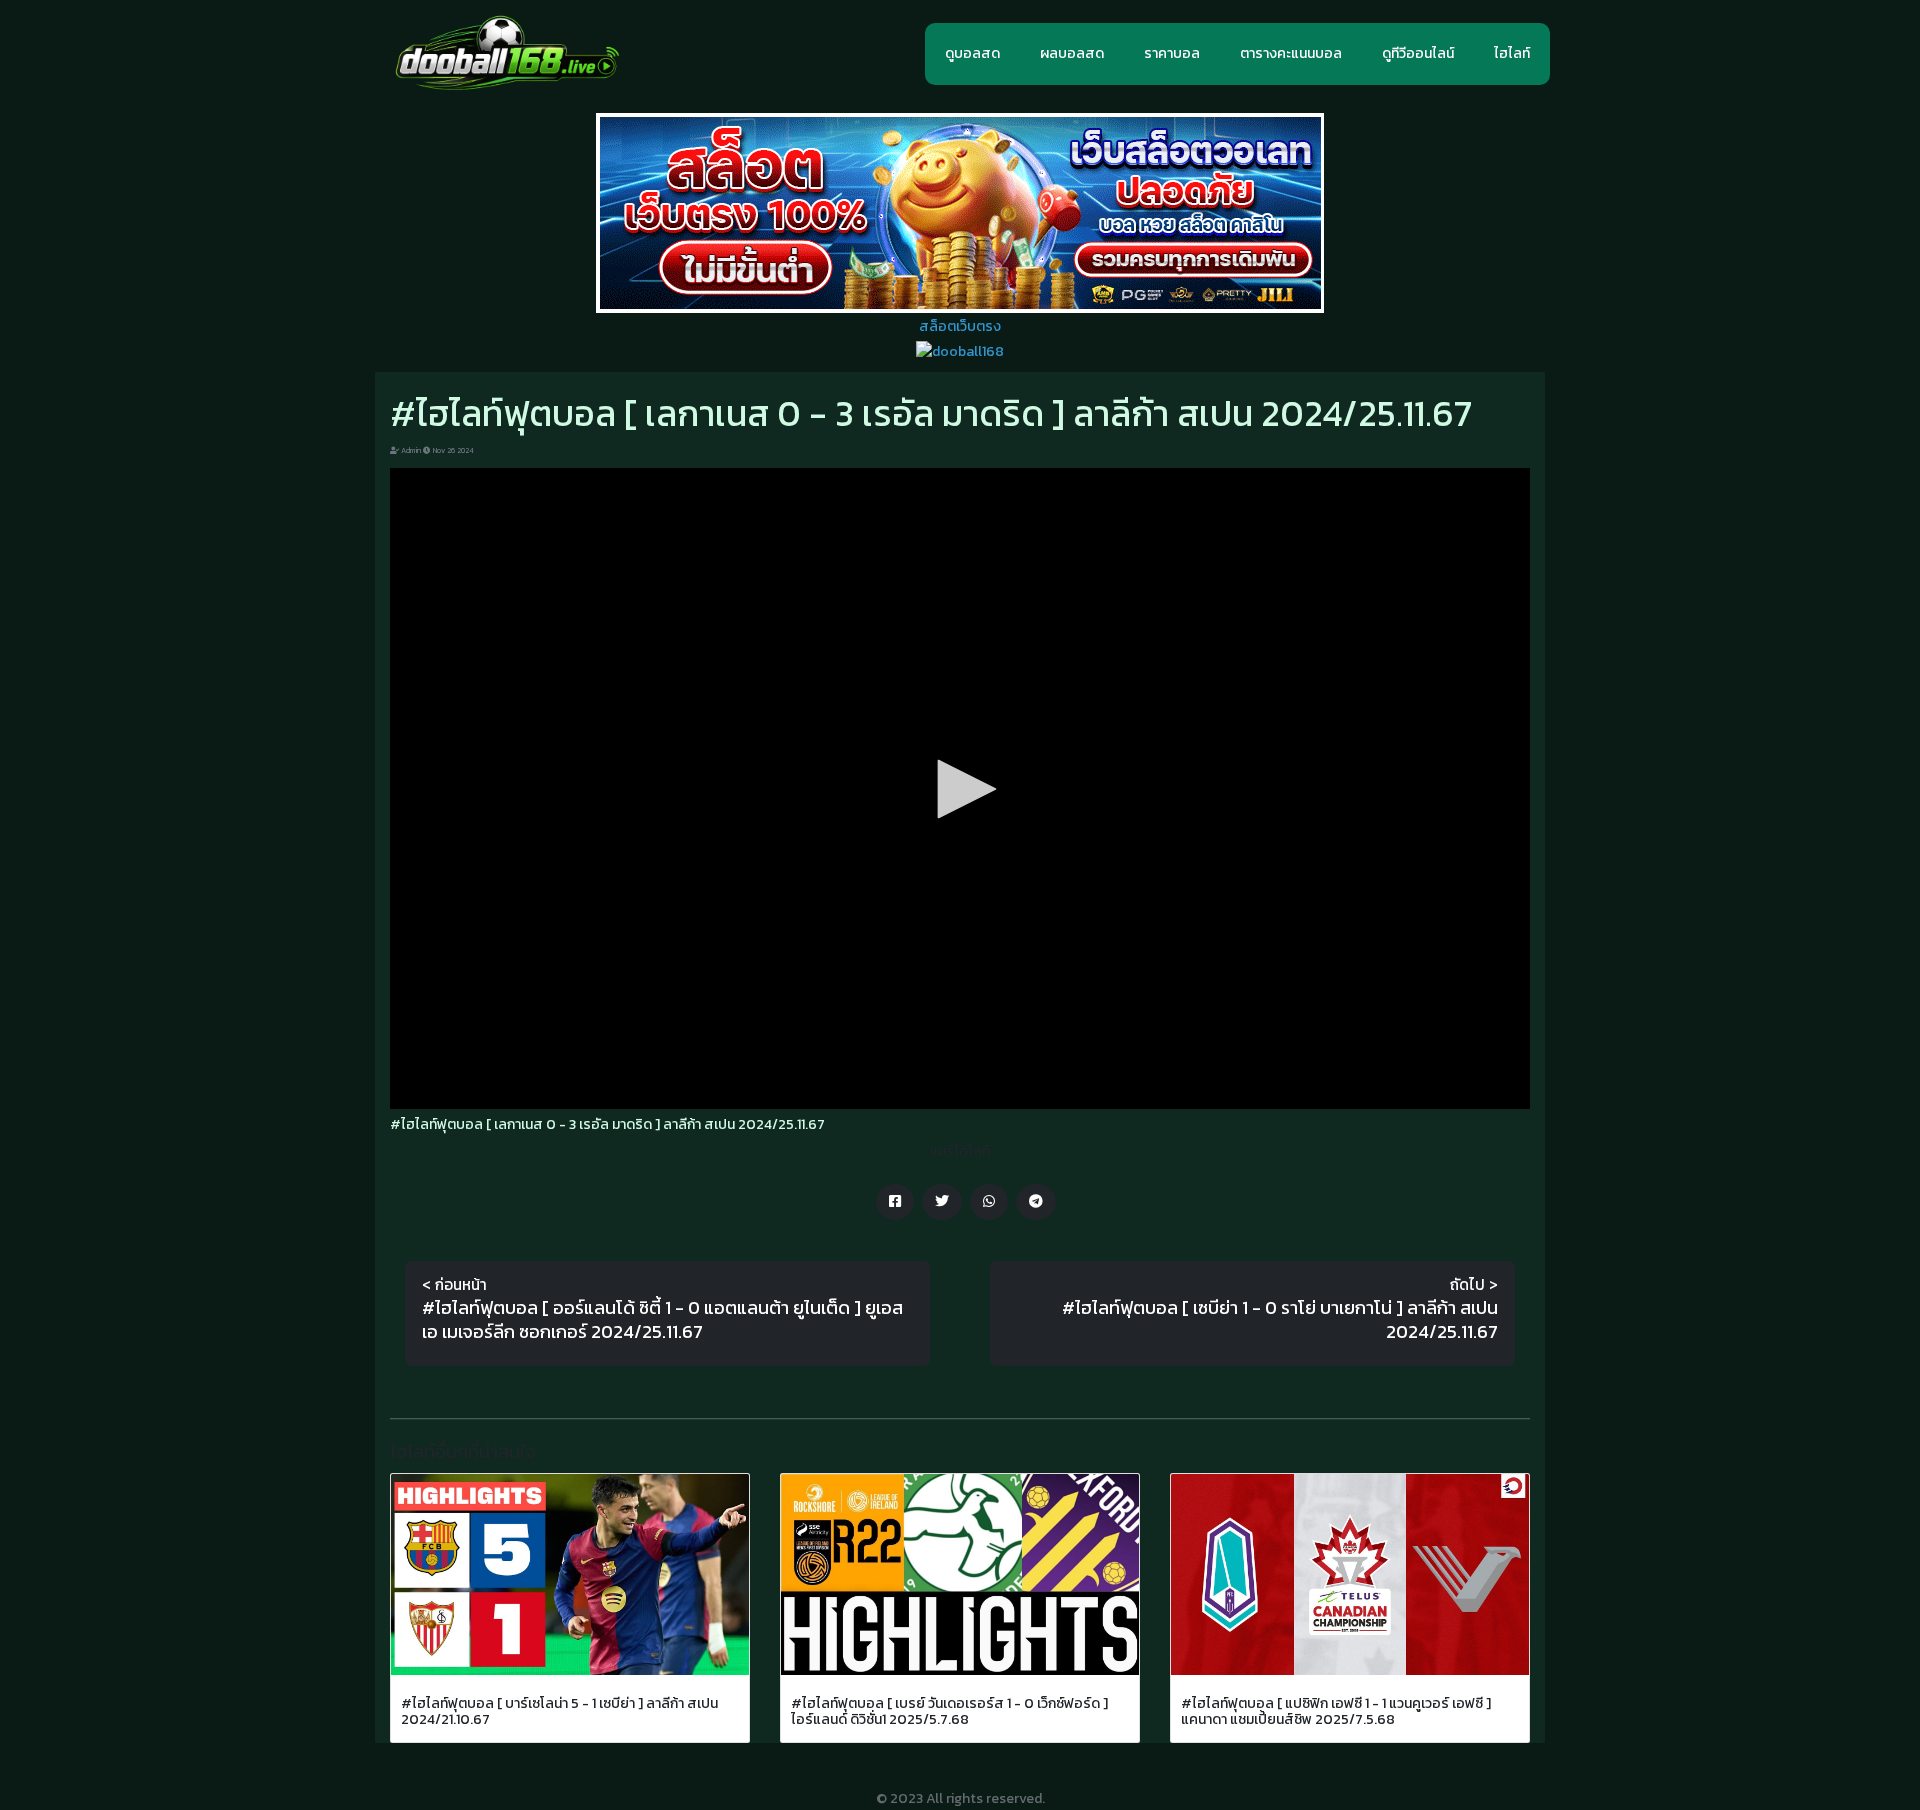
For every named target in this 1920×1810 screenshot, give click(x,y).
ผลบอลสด (1072, 53)
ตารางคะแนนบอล (1291, 53)
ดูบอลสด (972, 53)
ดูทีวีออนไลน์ (1418, 53)
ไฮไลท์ (1512, 53)
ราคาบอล (1172, 53)
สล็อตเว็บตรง (960, 326)
